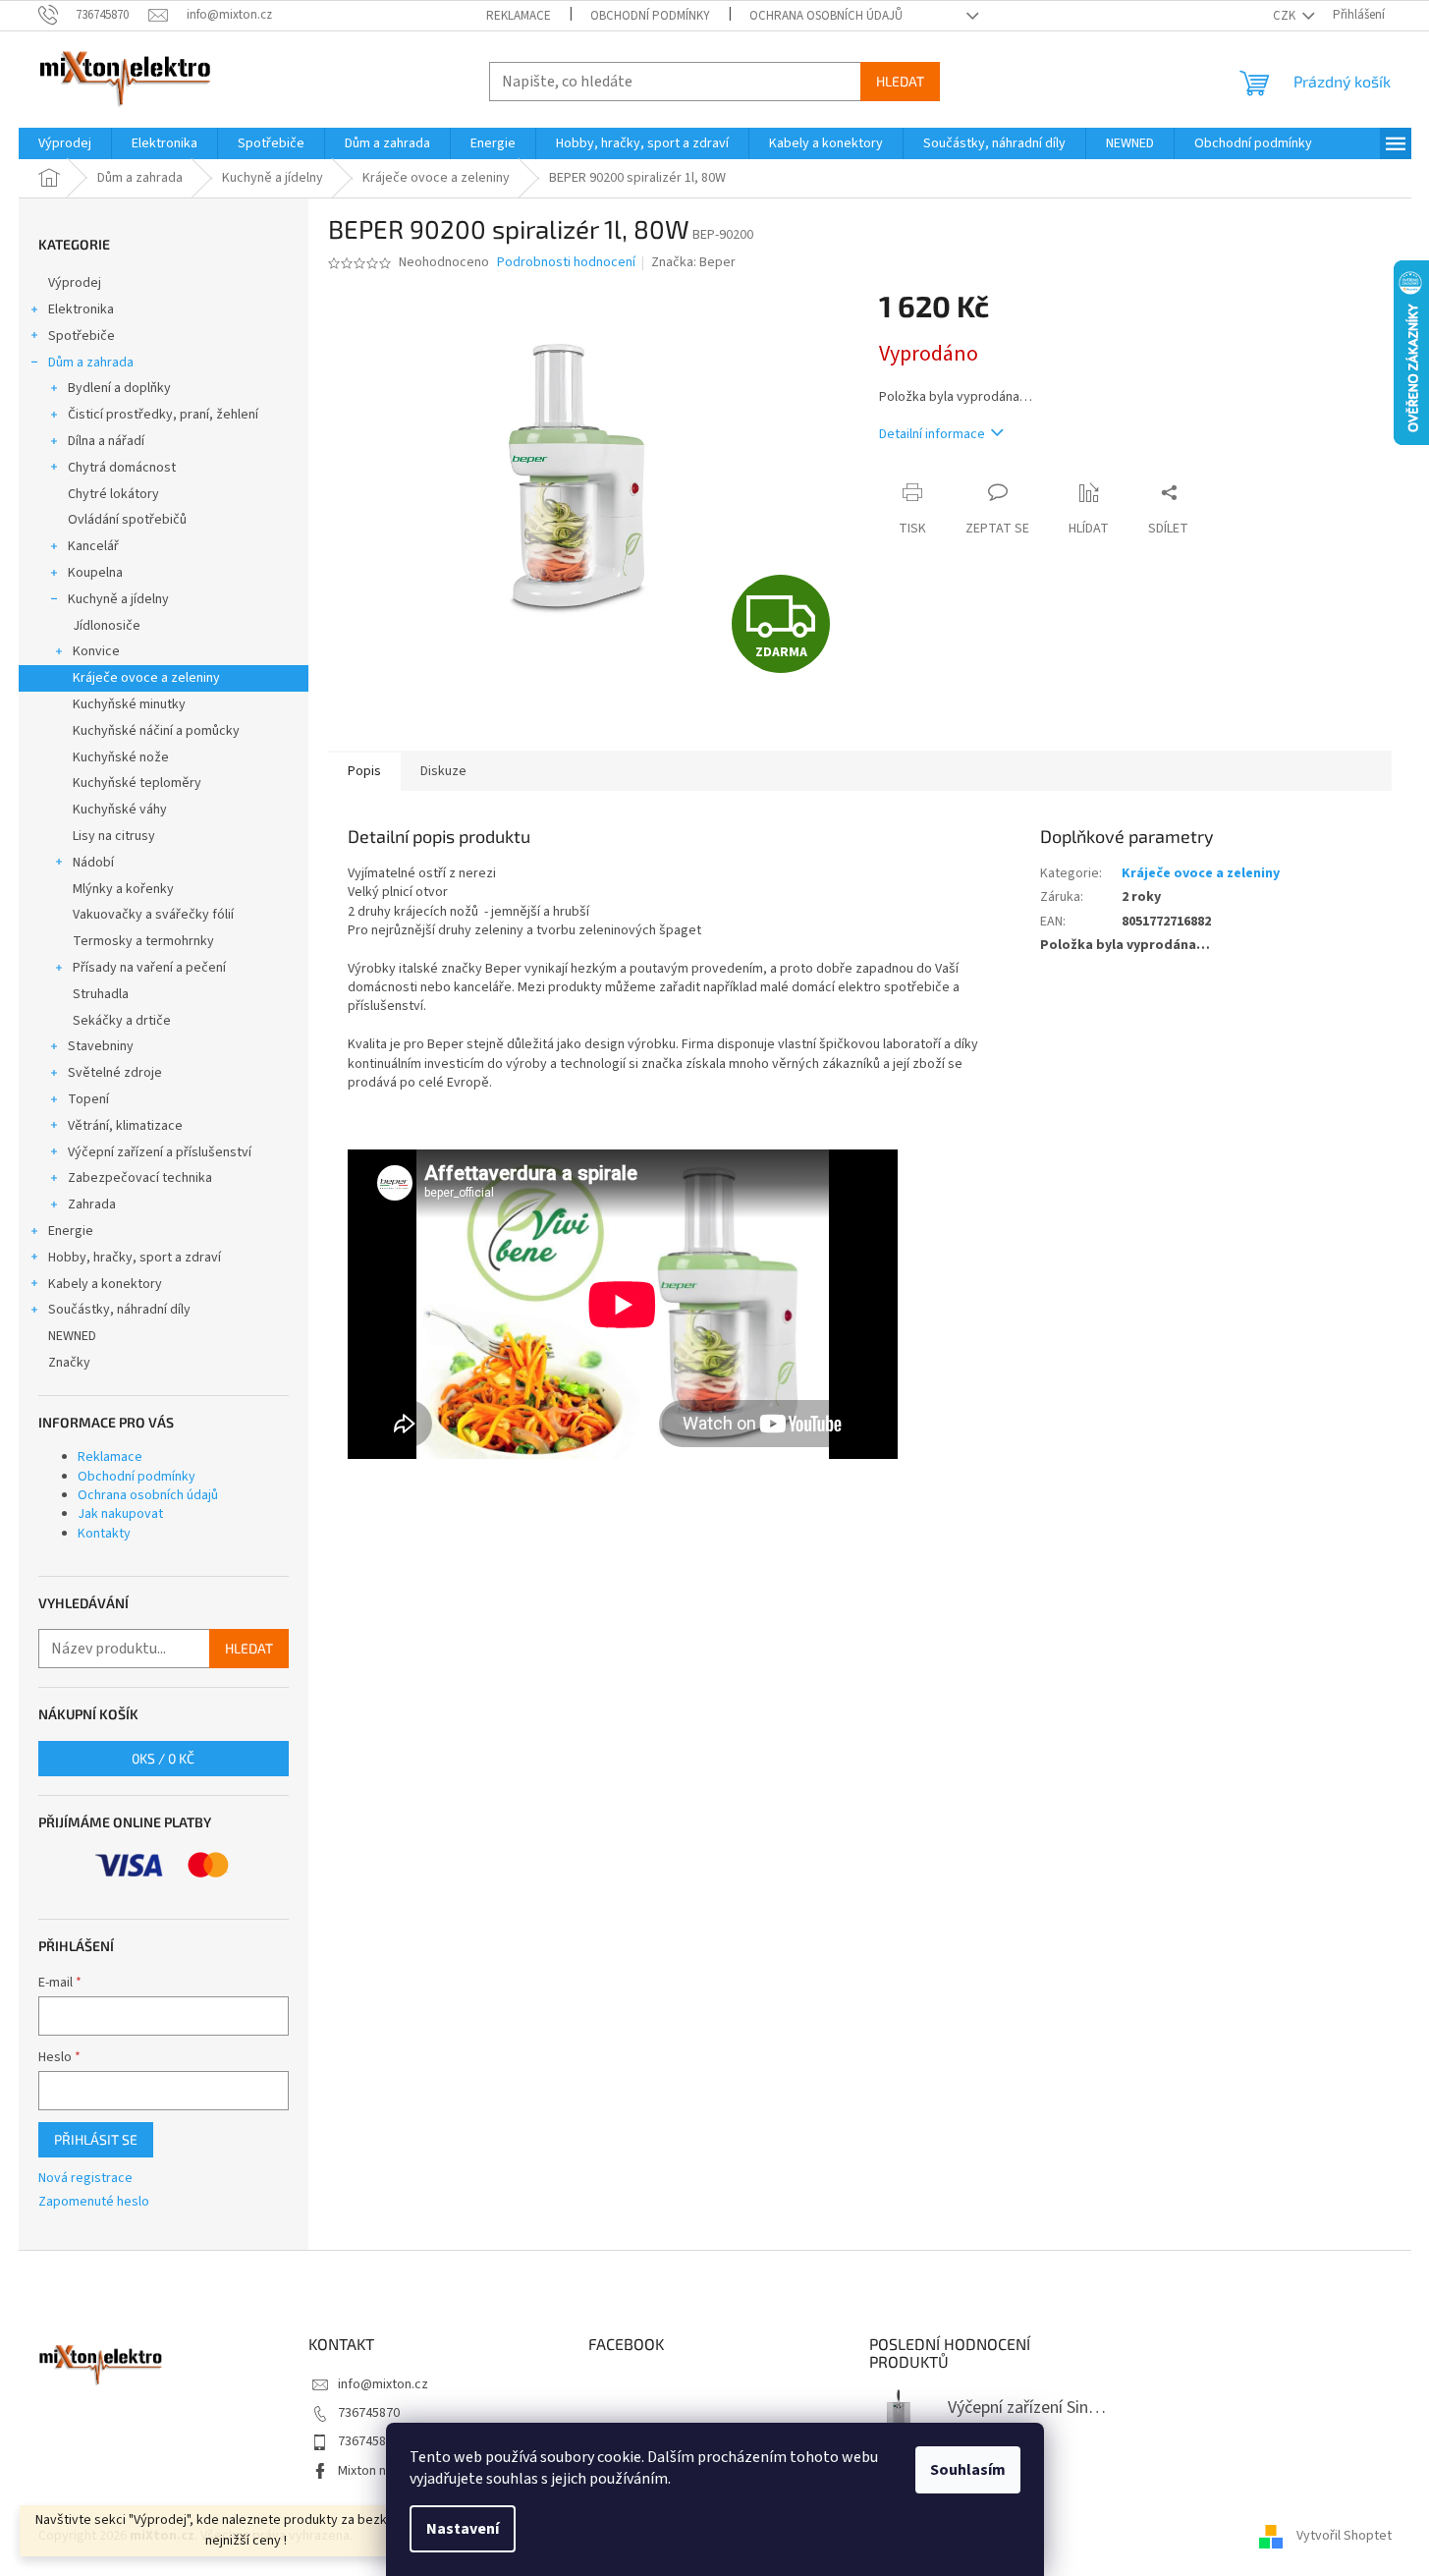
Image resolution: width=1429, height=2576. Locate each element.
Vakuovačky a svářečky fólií (153, 915)
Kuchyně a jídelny (118, 599)
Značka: (693, 262)
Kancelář (93, 546)
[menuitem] (65, 143)
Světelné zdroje (115, 1073)
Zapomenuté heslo (94, 2202)
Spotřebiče (82, 336)
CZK (1286, 16)
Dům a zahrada (91, 363)
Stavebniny (101, 1046)
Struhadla (101, 994)
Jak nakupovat (120, 1514)
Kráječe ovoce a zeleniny (146, 678)
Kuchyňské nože (121, 757)
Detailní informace (932, 434)
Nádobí (93, 863)
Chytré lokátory (113, 494)
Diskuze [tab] (443, 771)
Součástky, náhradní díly (119, 1310)
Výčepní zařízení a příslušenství (160, 1152)
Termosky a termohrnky (143, 941)
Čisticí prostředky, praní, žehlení (163, 415)
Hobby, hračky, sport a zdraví (135, 1258)
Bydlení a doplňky (119, 388)
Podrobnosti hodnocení (566, 263)
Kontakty (104, 1534)
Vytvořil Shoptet (1344, 2536)
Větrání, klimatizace (125, 1126)
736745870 (369, 2413)
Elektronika (81, 309)
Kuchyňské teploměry (137, 783)
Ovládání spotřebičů (127, 520)
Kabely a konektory (105, 1284)
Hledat (900, 81)
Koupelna (95, 573)
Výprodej (75, 283)
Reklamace (519, 16)
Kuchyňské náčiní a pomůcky (156, 731)
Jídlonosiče (107, 626)
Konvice (96, 651)
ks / (163, 1758)
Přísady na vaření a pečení (149, 968)
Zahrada (92, 1204)
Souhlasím (968, 2470)
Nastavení (463, 2529)
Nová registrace (85, 2179)
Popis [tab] (364, 771)
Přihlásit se (96, 2139)
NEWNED (72, 1336)
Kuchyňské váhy (120, 810)
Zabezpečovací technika (140, 1178)
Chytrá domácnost (122, 468)
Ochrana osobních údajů (826, 16)
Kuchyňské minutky (129, 704)
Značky (69, 1363)
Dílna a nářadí (106, 441)
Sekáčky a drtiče (122, 1021)
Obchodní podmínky (650, 16)
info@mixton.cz (383, 2384)
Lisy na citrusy (114, 836)
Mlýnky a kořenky (123, 889)
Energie (71, 1231)
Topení (88, 1099)
